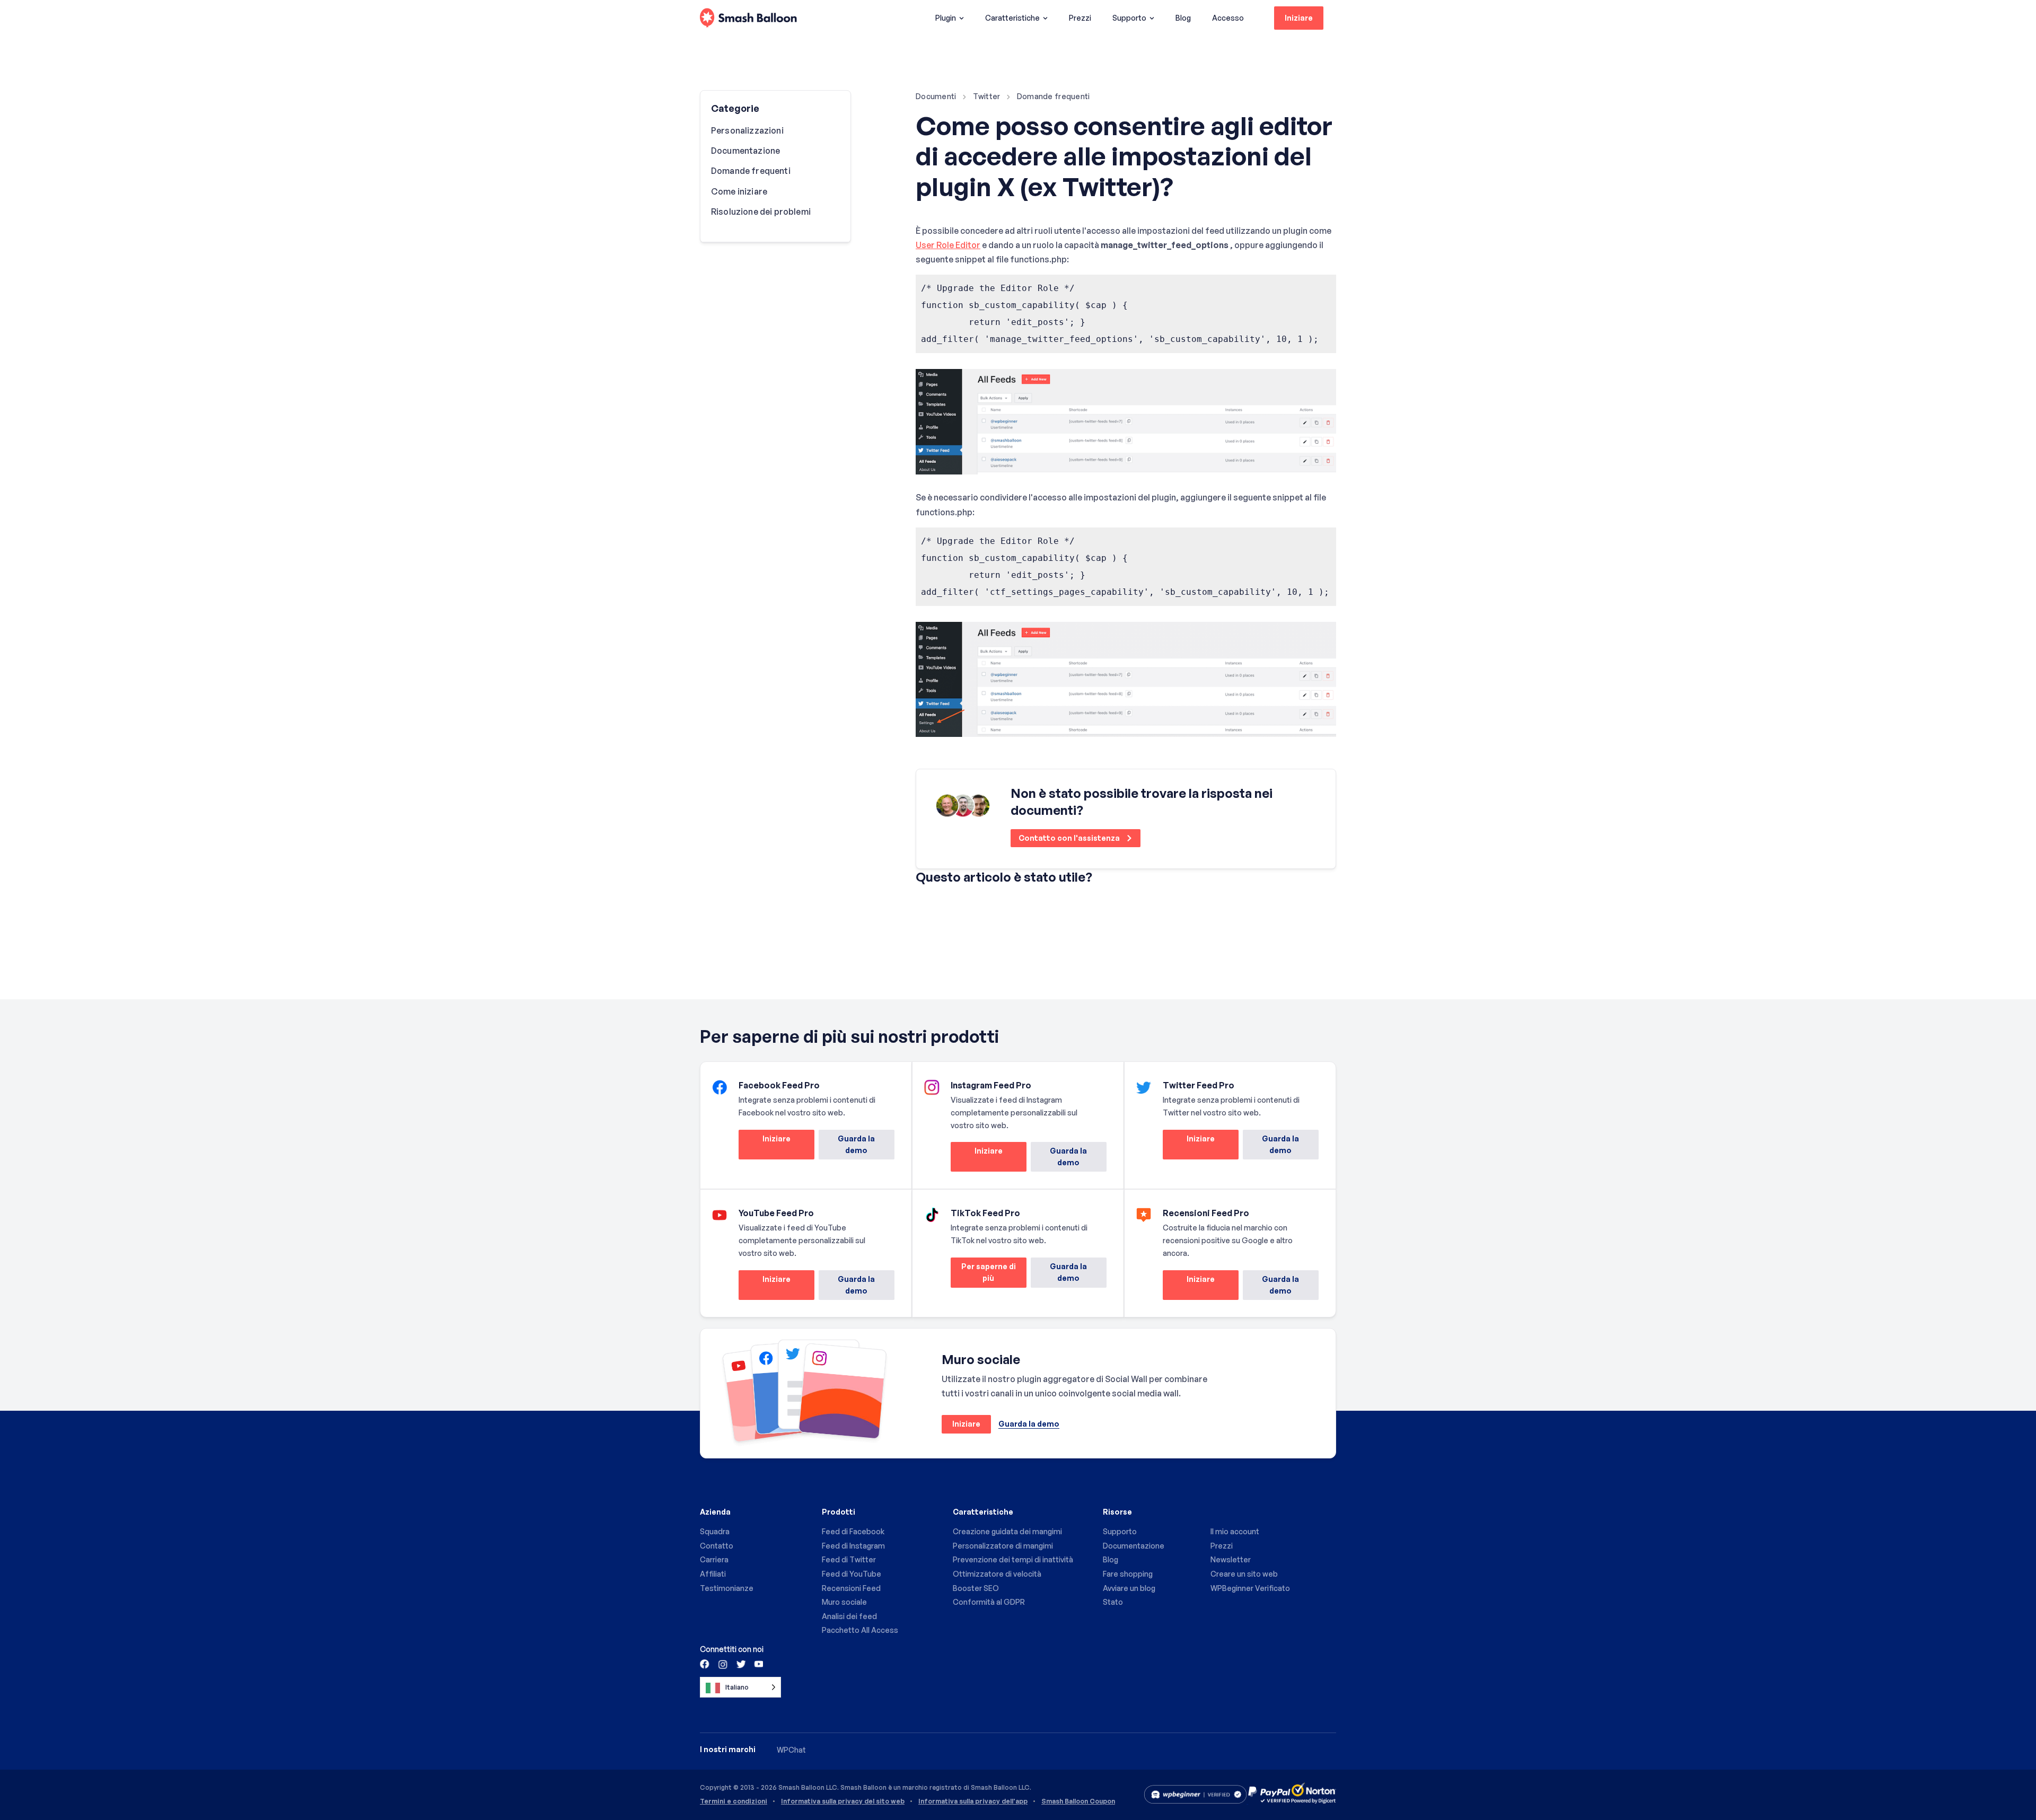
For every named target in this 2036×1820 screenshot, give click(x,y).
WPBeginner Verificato (1250, 1588)
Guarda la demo (856, 1144)
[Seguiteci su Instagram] (723, 1664)
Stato (1113, 1602)
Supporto (1129, 18)
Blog (1183, 18)
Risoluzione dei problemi (761, 212)
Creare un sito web (1244, 1574)
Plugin (946, 18)
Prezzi (1080, 18)
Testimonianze (727, 1588)
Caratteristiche (1012, 18)
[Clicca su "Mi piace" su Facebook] (705, 1664)
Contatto (717, 1546)
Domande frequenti (1054, 96)
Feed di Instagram (853, 1546)
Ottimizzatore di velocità (997, 1574)
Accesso (1228, 18)
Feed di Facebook (853, 1531)
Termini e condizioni (734, 1801)
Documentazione (745, 151)
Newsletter (1231, 1559)
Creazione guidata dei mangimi (1007, 1531)
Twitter (987, 96)
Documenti (936, 96)
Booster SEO (976, 1588)
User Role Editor (948, 245)
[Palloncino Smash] (748, 18)
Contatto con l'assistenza (1070, 838)
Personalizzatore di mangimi (1003, 1546)
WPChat (791, 1750)
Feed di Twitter (849, 1559)
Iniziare (1299, 18)
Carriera (714, 1559)
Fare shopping (1128, 1574)
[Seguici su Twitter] (740, 1664)
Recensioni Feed (851, 1588)
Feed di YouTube (852, 1574)
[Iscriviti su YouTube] (758, 1664)
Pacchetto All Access (860, 1630)
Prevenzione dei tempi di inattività (1013, 1559)
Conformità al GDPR (989, 1602)
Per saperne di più (983, 1275)
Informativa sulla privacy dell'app (973, 1801)
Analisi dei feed (849, 1616)
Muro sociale (844, 1602)
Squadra (715, 1531)
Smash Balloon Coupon (1078, 1801)
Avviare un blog (1129, 1588)
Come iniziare (739, 191)
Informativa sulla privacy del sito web (843, 1801)
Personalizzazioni (747, 130)
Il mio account (1235, 1531)
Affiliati (713, 1574)
